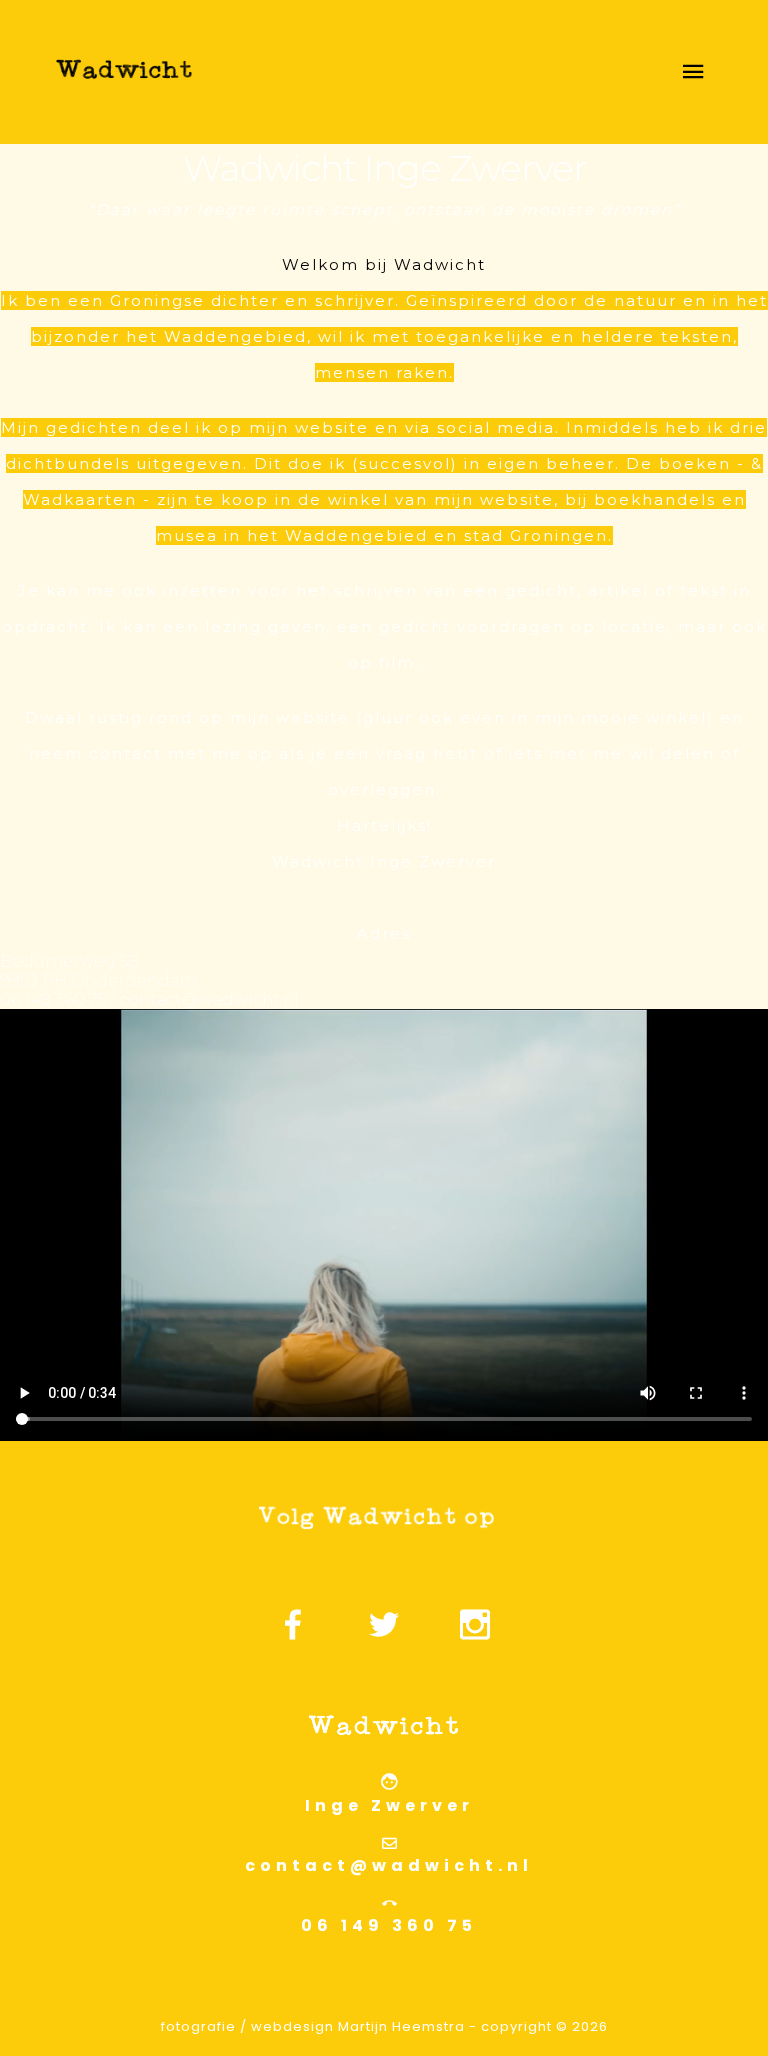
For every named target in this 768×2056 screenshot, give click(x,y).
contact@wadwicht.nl (389, 1865)
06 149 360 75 (389, 1925)
